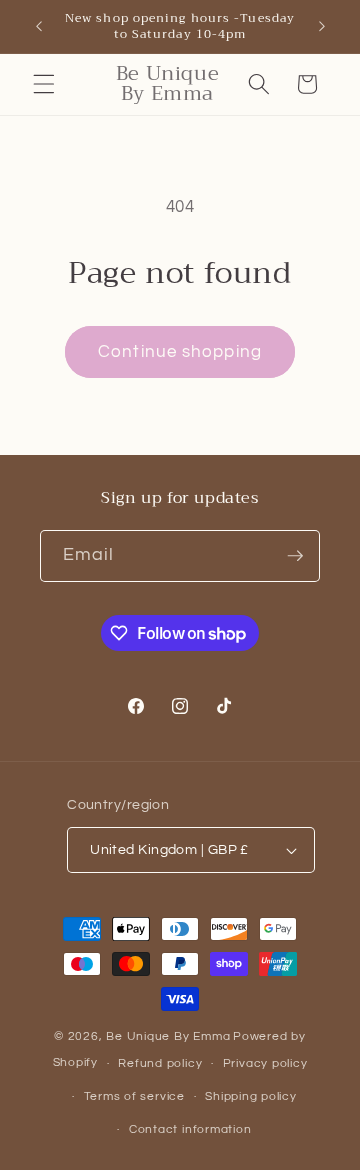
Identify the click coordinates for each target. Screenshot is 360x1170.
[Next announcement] (322, 27)
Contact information (190, 1129)
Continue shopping (180, 351)
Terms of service (134, 1096)
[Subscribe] (295, 556)
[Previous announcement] (39, 27)
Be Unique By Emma (168, 1036)
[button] (44, 84)
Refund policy (160, 1063)
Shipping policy (251, 1096)
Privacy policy (265, 1063)
